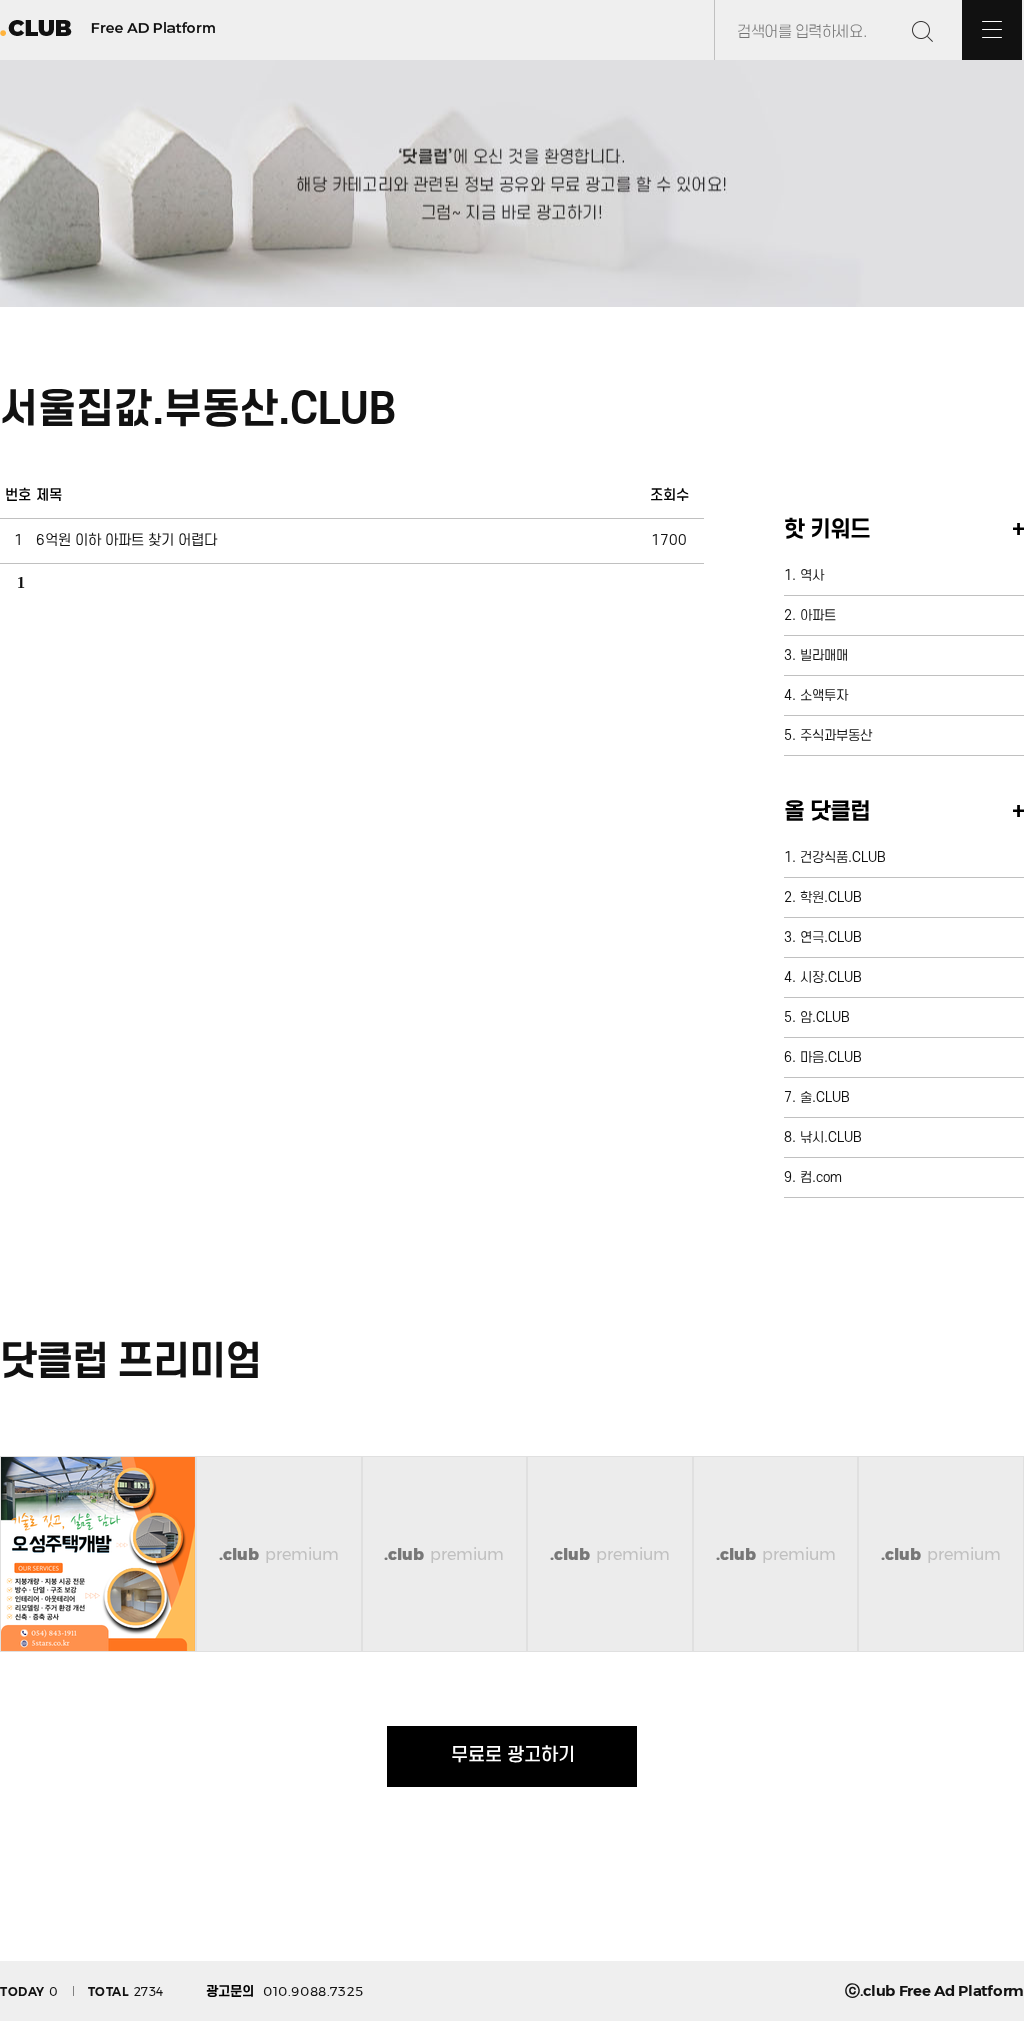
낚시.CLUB (831, 1137)
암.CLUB (825, 1017)
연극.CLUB (831, 937)
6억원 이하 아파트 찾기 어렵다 (126, 540)
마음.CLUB (831, 1057)
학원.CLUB (831, 897)
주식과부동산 (836, 735)
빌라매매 (824, 655)
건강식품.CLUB (843, 857)
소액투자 (824, 695)
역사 (812, 575)
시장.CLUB (831, 977)
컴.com (821, 1177)
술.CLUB (825, 1097)
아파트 (818, 615)
